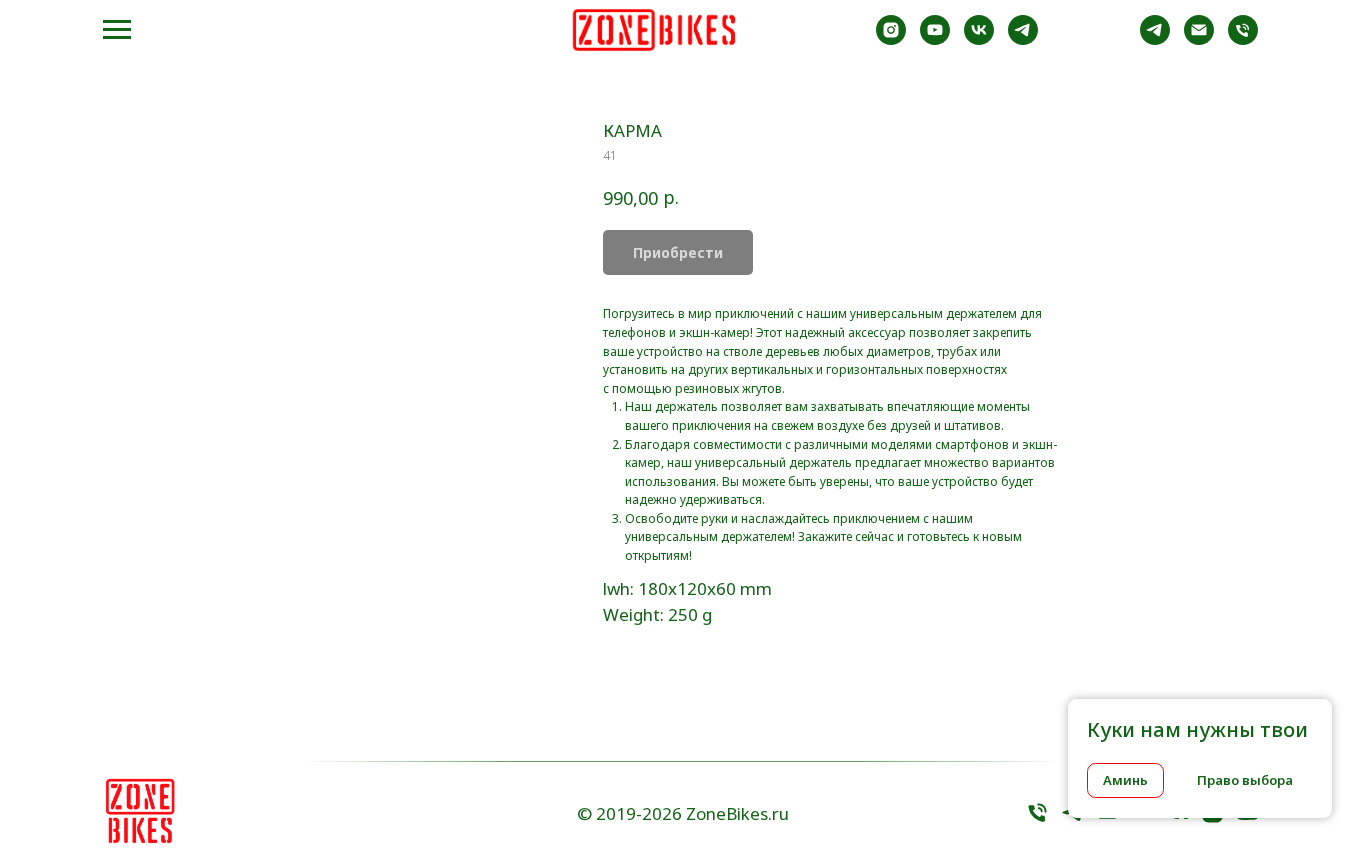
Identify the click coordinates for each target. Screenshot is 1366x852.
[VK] (979, 39)
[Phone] (1243, 39)
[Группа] (1023, 39)
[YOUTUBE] (935, 39)
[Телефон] (1037, 819)
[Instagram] (891, 39)
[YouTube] (1247, 819)
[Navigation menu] (117, 30)
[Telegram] (1155, 39)
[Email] (1199, 39)
